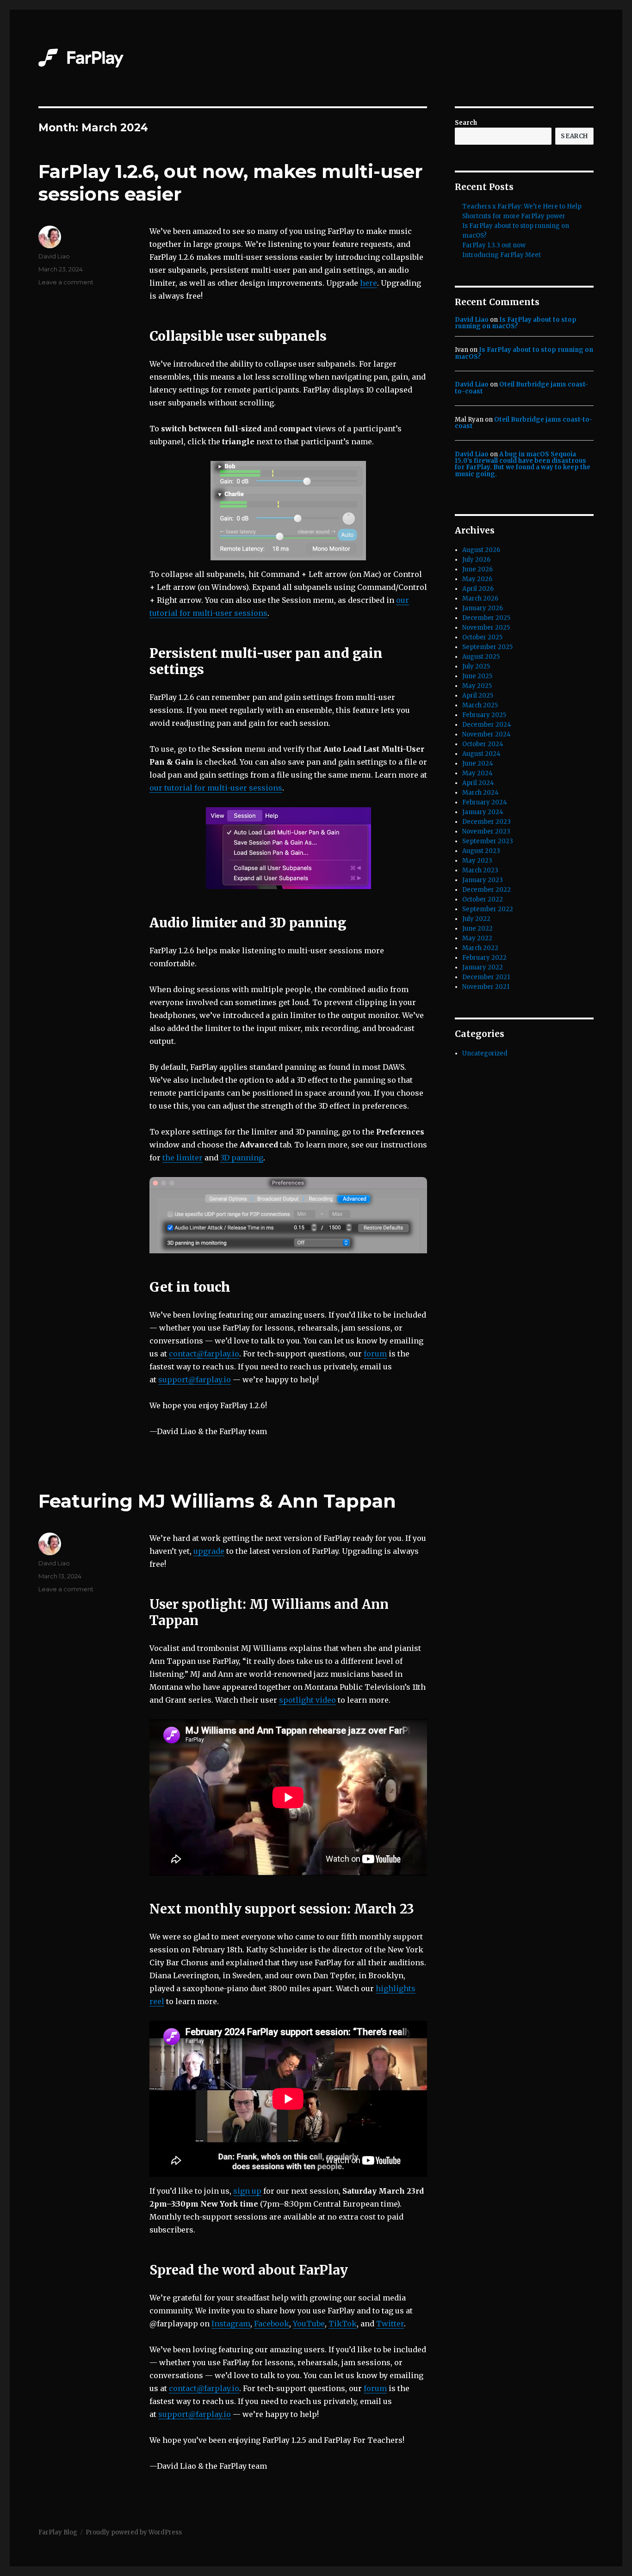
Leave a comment (66, 282)
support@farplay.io (195, 1380)
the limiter (183, 1158)
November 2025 (486, 628)
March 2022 (480, 948)
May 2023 (477, 861)
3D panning (242, 1158)
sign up (247, 2191)
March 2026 (480, 598)
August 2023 (481, 851)
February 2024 (485, 802)
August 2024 (481, 754)
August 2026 (481, 550)
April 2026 (478, 589)
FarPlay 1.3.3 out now (494, 245)
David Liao (54, 256)
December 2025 (486, 618)
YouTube (309, 2324)
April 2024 (478, 783)
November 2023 (486, 831)
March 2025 (480, 705)
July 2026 (476, 560)
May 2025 (477, 686)
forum (375, 1354)
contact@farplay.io (204, 1354)
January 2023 (483, 880)
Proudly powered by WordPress (134, 2532)
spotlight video (307, 1700)
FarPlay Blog (58, 2532)
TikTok (343, 2324)
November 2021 (486, 987)
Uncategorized (485, 1053)
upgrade (209, 1551)
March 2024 (480, 793)
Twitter (390, 2324)
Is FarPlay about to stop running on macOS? (516, 323)
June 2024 (478, 764)
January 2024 (483, 812)
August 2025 (481, 657)
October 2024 (483, 744)
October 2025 (482, 637)
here (369, 283)
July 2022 (476, 919)
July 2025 (476, 666)
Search (466, 123)
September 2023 (488, 841)
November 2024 (486, 734)
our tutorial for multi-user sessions (216, 788)
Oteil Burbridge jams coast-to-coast (521, 388)
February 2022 (484, 958)
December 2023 (486, 822)
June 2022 (477, 929)
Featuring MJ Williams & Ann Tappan (217, 1501)
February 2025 (484, 715)
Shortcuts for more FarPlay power (514, 216)
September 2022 (488, 909)
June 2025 (477, 676)
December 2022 (486, 890)
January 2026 (483, 608)
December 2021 (486, 977)
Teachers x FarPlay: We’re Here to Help (522, 206)
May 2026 (477, 579)
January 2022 (483, 967)
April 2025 (478, 696)
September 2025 (487, 647)
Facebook (272, 2324)
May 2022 (477, 938)
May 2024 (477, 773)
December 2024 (487, 725)
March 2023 (480, 870)
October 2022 (483, 899)
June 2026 (477, 569)
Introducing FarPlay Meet (502, 255)
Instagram (231, 2324)
